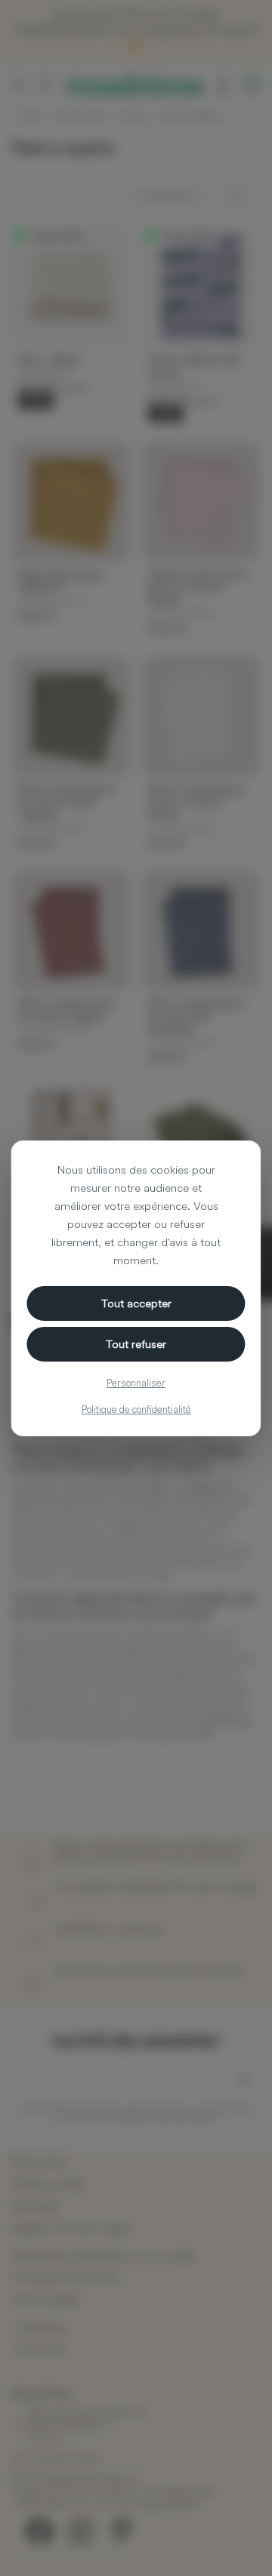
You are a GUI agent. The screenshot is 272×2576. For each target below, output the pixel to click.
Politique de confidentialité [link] (136, 1409)
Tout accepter (136, 1303)
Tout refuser (136, 1344)
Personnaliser (136, 1383)
